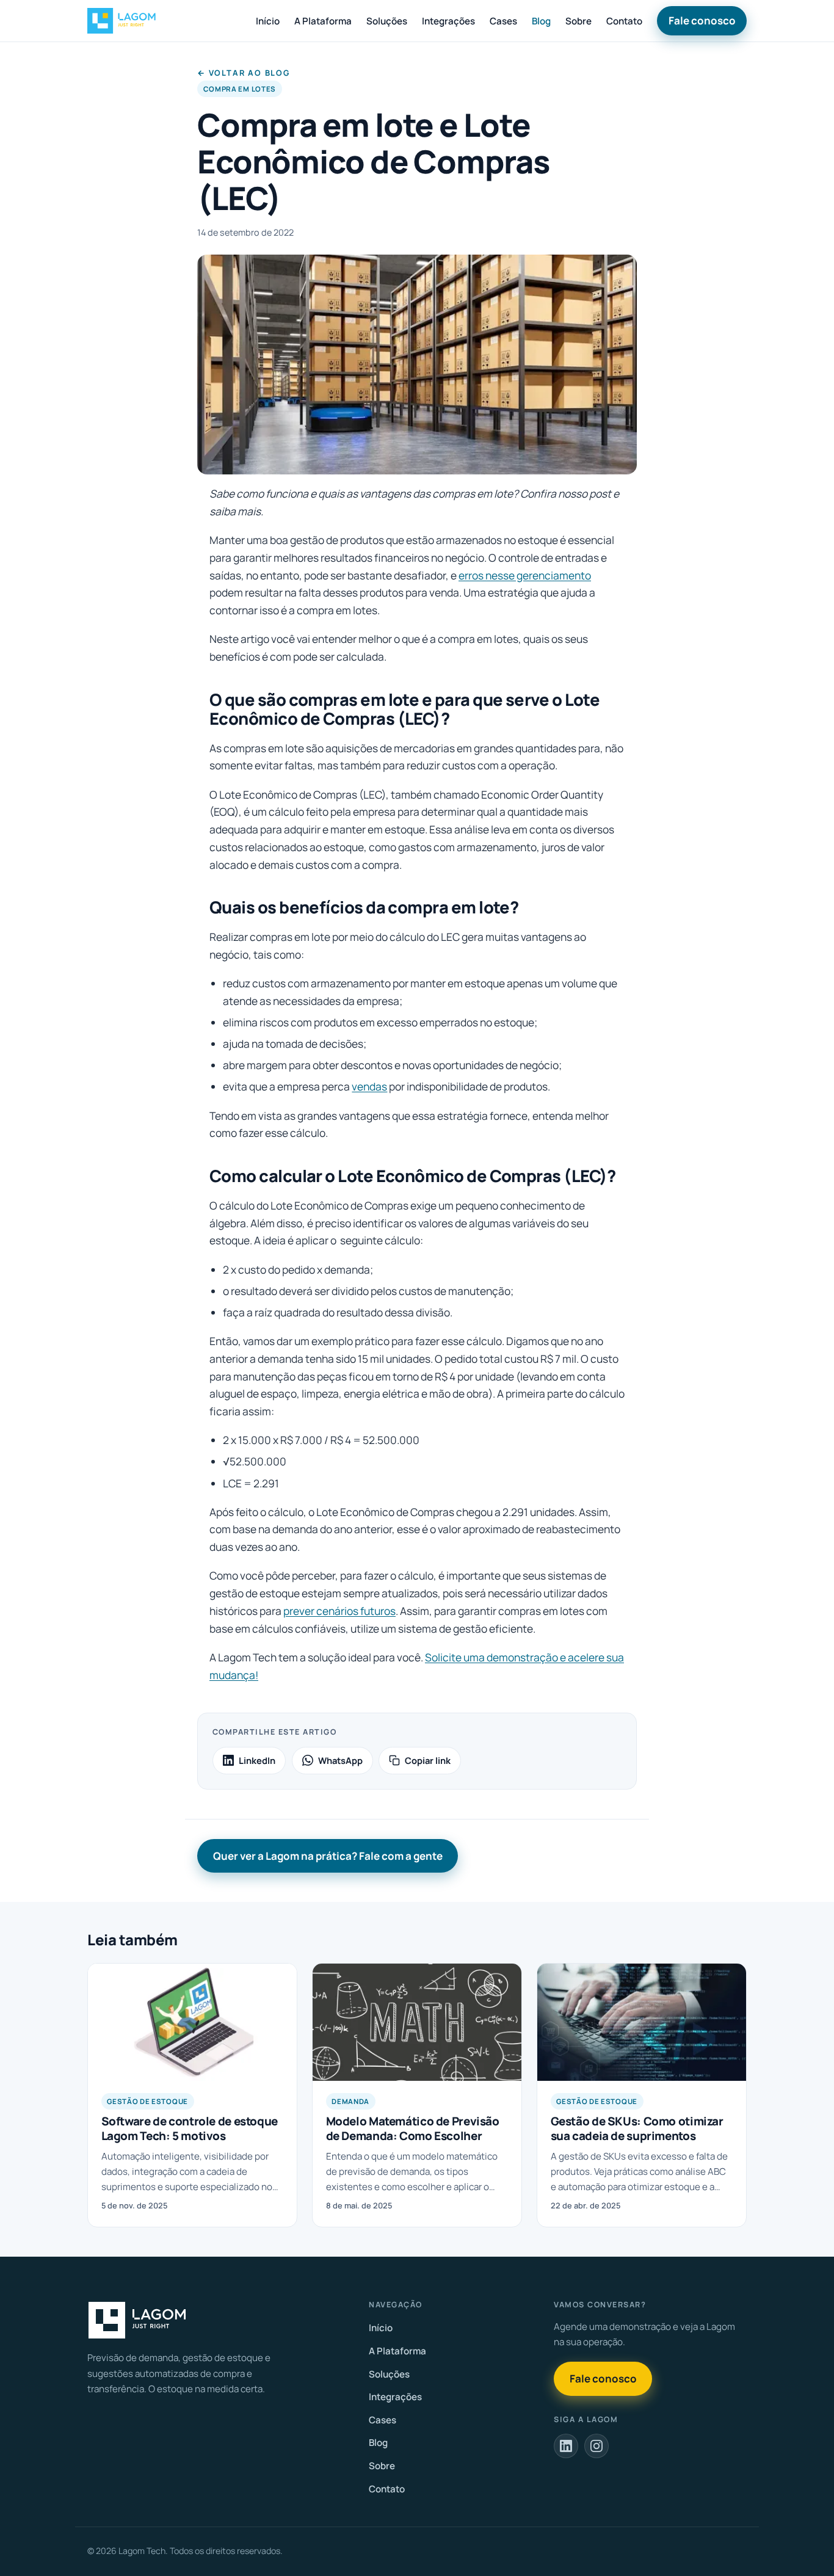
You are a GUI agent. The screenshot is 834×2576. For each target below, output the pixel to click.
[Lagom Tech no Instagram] (596, 2446)
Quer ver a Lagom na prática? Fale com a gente (328, 1856)
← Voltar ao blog (244, 73)
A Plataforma (323, 21)
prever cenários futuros (339, 1611)
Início (268, 21)
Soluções (387, 21)
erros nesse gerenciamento (525, 575)
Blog (541, 21)
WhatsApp (340, 1760)
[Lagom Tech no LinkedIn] (566, 2446)
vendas (369, 1086)
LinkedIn (257, 1760)
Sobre (578, 21)
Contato (624, 21)
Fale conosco (702, 20)
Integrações (448, 21)
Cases (503, 21)
